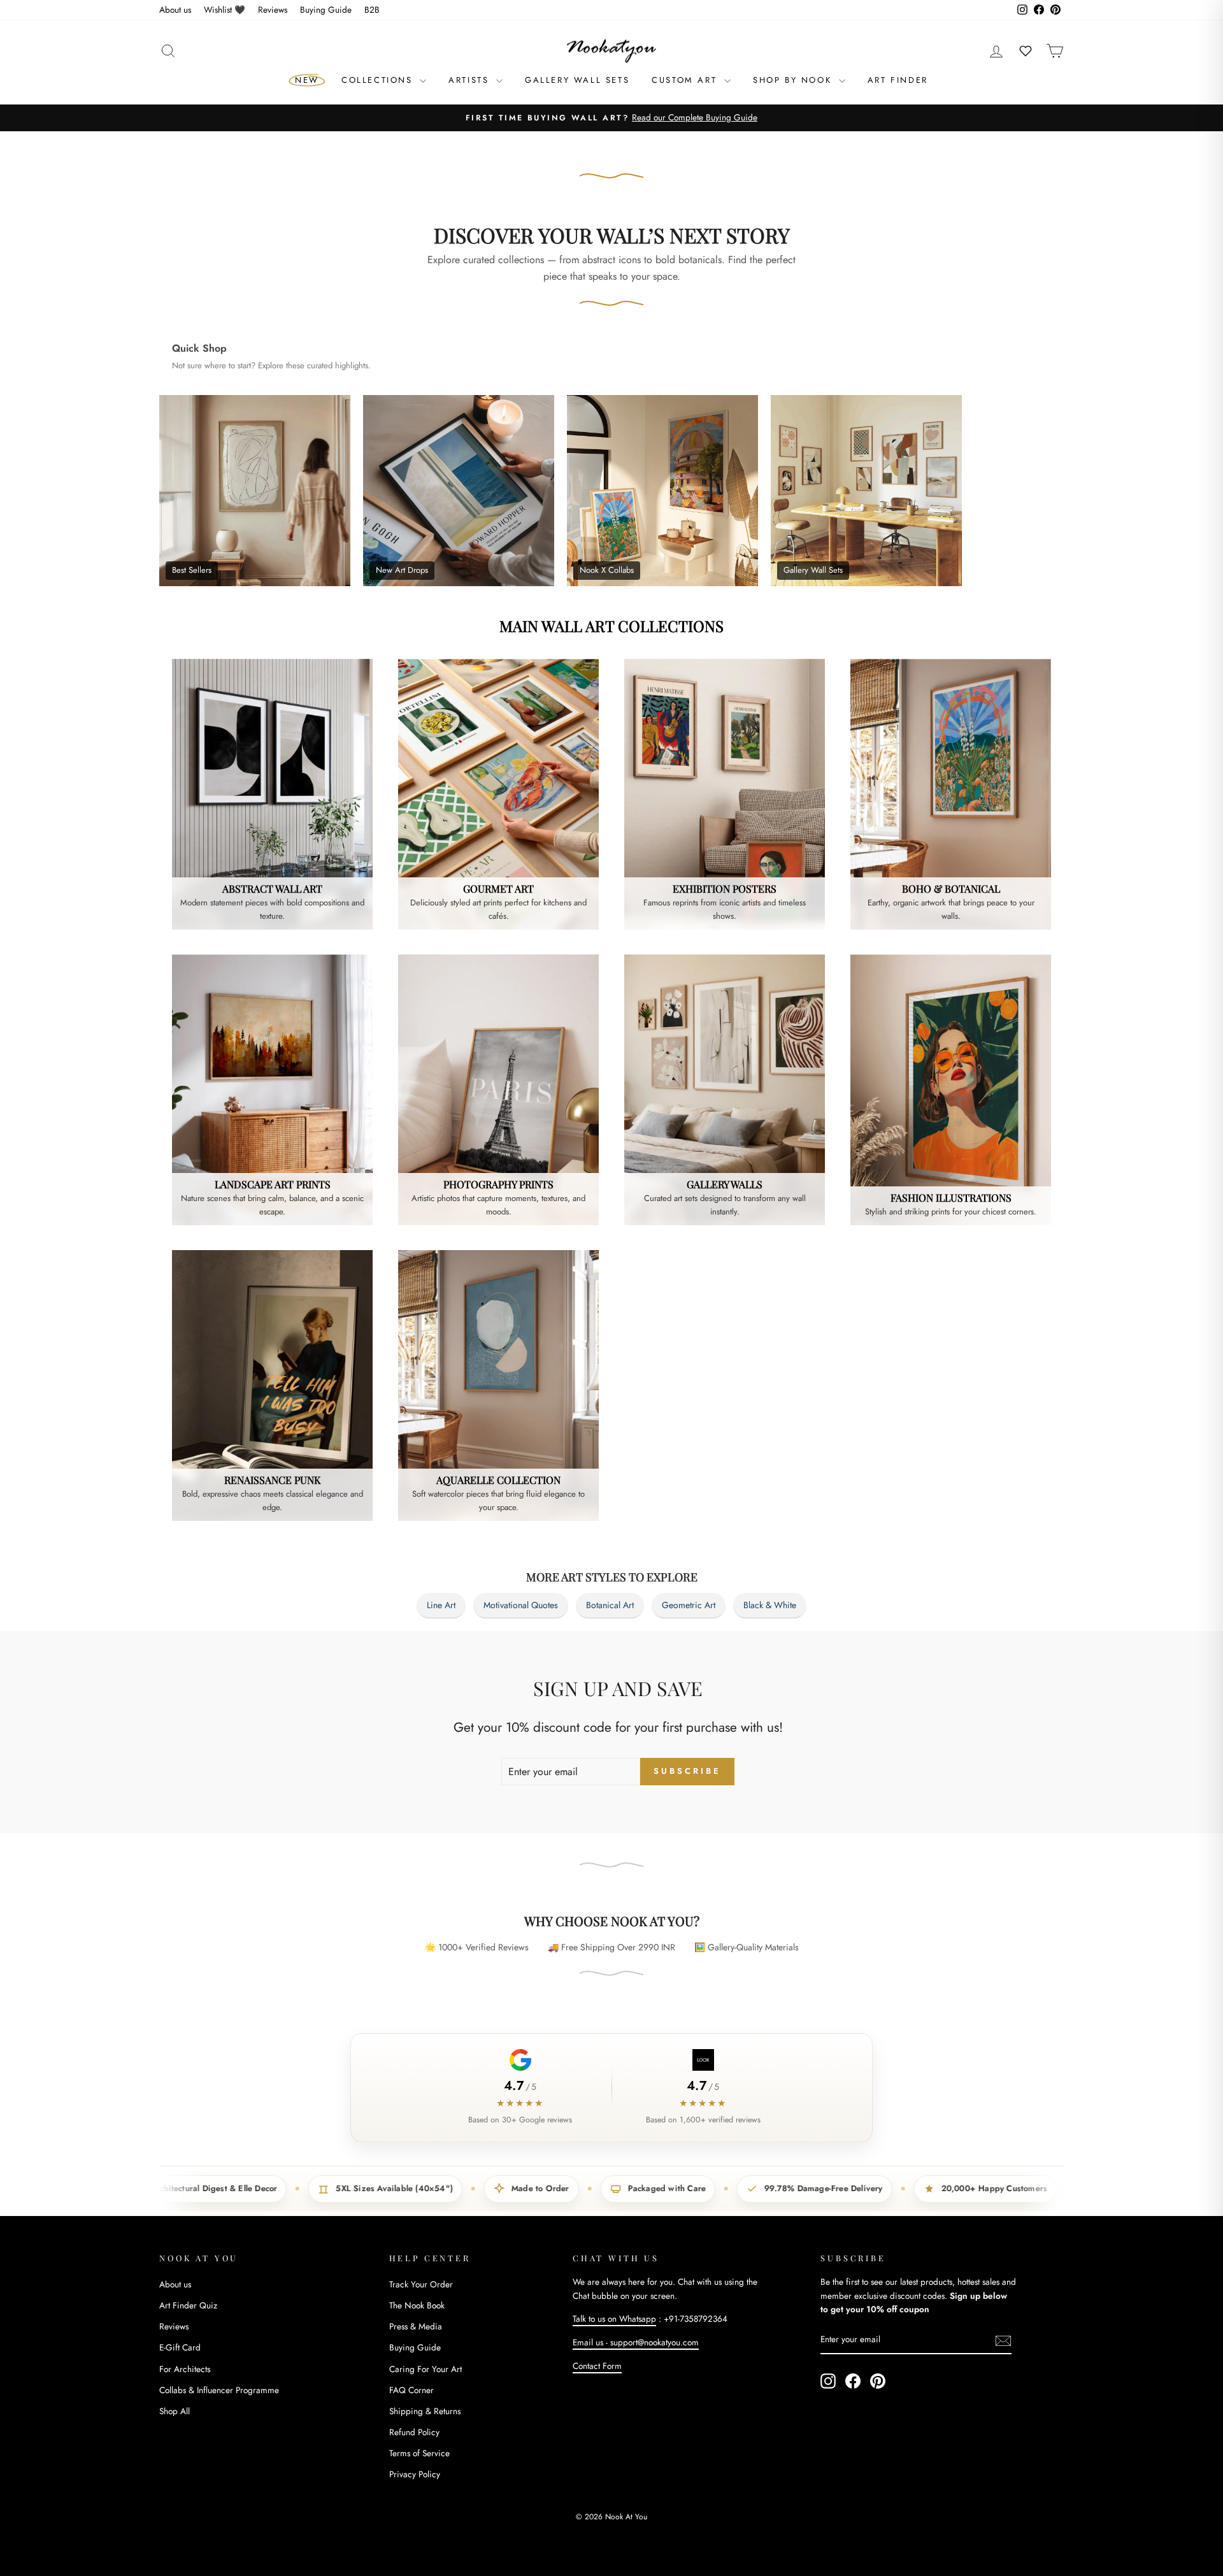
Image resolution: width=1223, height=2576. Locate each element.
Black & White (770, 1605)
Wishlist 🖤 (225, 10)
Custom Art (686, 80)
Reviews (273, 10)
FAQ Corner (411, 2390)
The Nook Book (417, 2305)
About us (175, 10)
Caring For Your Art (426, 2369)
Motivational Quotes (521, 1605)
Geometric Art (689, 1605)
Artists (471, 80)
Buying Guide (326, 10)
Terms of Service (419, 2453)
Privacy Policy (415, 2474)
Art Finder (898, 80)
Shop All (175, 2411)
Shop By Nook (794, 80)
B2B (372, 10)
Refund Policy (414, 2432)
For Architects (185, 2369)
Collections (379, 80)
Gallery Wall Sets (577, 80)
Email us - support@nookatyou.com (636, 2342)
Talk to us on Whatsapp (614, 2319)
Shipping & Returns (425, 2411)
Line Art (441, 1605)
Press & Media (416, 2326)
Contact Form (597, 2366)
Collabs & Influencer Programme (219, 2390)
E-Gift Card (180, 2347)
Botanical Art (610, 1605)
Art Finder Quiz (188, 2305)
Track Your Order (421, 2284)
